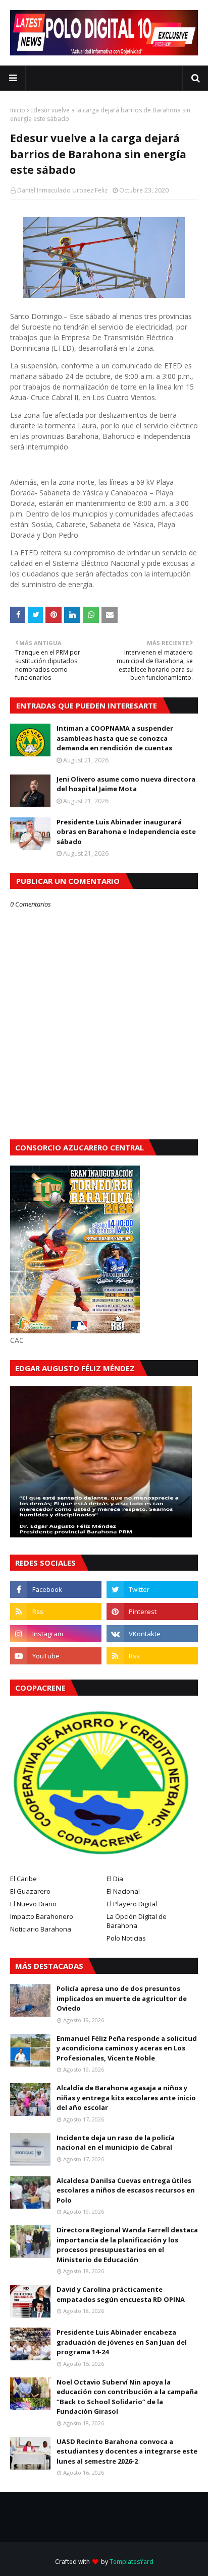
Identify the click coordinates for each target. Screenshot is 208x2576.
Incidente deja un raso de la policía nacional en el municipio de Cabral (116, 2143)
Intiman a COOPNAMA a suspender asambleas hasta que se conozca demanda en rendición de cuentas (115, 738)
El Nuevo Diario (33, 1904)
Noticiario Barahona (41, 1929)
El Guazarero (30, 1891)
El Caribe (23, 1879)
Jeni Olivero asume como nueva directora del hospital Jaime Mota (126, 784)
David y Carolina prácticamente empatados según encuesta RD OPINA (121, 2294)
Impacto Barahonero (42, 1916)
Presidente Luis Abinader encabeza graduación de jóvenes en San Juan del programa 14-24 (122, 2342)
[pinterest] (152, 1612)
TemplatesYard (132, 2562)
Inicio (18, 110)
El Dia (115, 1879)
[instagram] (56, 1634)
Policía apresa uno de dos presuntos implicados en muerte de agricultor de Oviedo (122, 1998)
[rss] (56, 1612)
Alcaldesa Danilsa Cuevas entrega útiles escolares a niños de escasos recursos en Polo (126, 2190)
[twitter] (152, 1589)
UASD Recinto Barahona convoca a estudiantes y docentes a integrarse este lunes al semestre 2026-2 (127, 2451)
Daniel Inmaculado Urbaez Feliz (62, 190)
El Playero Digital (132, 1904)
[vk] (152, 1634)
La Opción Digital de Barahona (137, 1921)
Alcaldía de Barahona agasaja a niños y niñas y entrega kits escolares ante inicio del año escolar (126, 2098)
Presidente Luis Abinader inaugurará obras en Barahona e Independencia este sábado (126, 832)
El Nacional (123, 1891)
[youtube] (56, 1656)
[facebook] (56, 1589)
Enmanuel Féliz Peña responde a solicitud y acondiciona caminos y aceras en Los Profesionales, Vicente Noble (127, 2048)
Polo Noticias (126, 1938)
